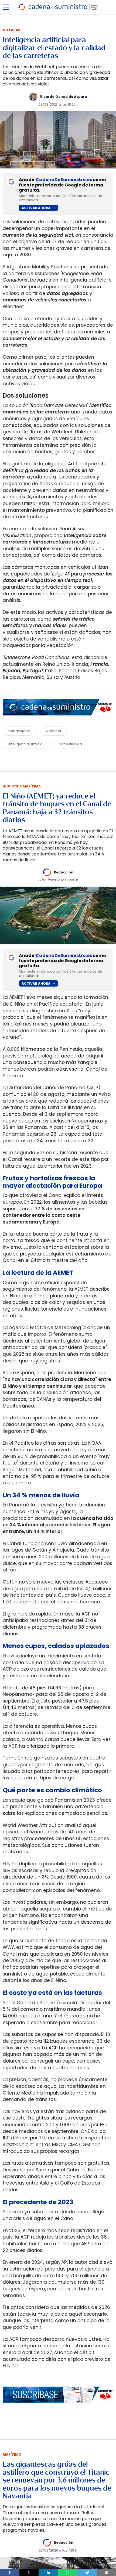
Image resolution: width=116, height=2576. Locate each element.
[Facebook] (10, 2573)
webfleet (53, 731)
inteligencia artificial (26, 744)
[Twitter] (29, 2573)
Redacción (64, 872)
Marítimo (12, 2454)
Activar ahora (36, 208)
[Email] (106, 2573)
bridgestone (19, 731)
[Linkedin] (48, 2573)
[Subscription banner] (58, 2408)
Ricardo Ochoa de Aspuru (64, 97)
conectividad (70, 744)
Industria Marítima (22, 786)
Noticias (11, 30)
